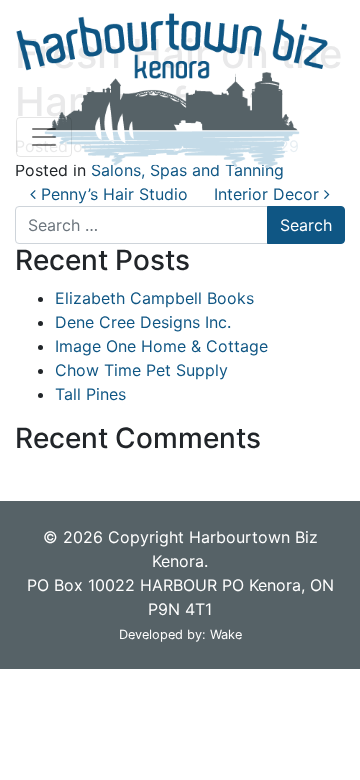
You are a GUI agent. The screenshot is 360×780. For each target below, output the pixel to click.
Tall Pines (90, 394)
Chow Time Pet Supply (141, 370)
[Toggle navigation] (44, 137)
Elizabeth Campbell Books (154, 298)
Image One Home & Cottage (161, 346)
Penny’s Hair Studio (112, 194)
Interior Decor (269, 194)
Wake (226, 634)
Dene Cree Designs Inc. (143, 322)
